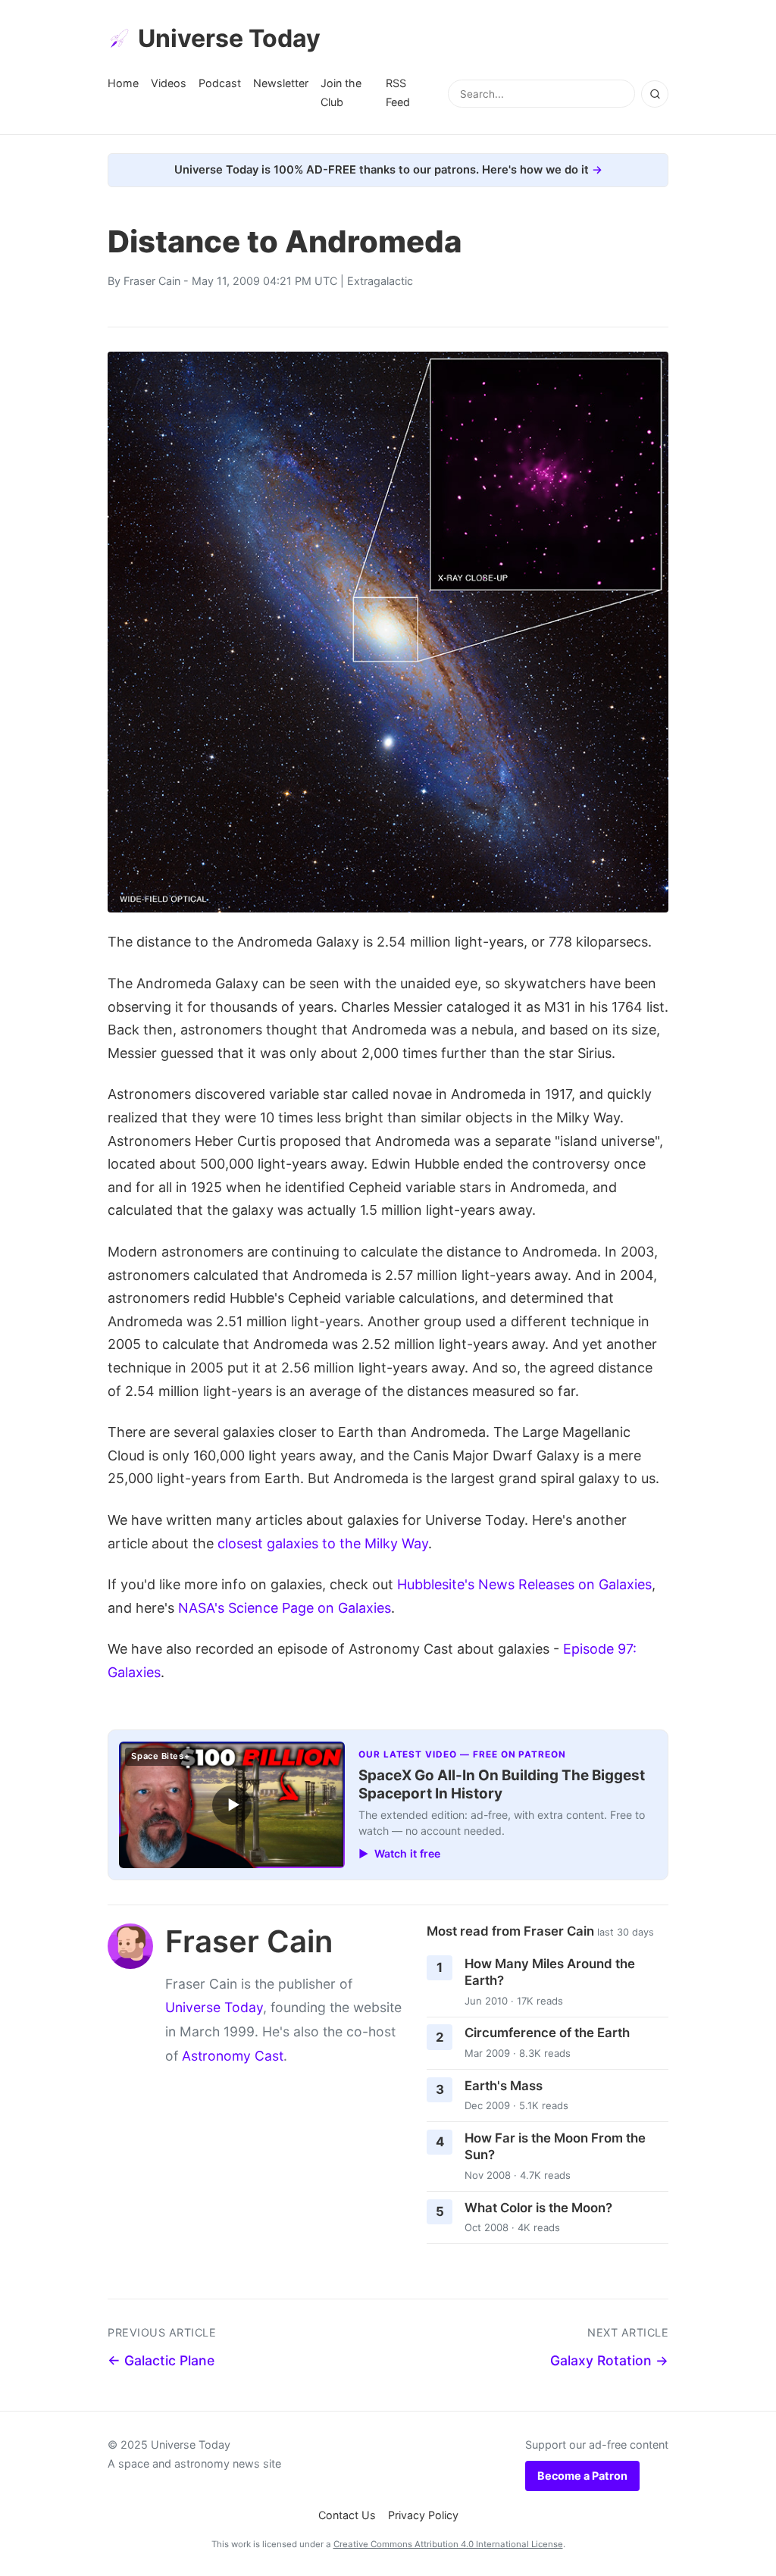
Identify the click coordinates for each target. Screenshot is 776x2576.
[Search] (655, 94)
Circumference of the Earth (547, 2033)
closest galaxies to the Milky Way (323, 1543)
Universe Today (229, 38)
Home (123, 83)
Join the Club (341, 92)
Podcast (220, 83)
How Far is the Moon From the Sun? (555, 2147)
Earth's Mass (504, 2086)
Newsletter (281, 83)
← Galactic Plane (161, 2360)
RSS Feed (398, 92)
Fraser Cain (152, 281)
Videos (169, 83)
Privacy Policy (423, 2515)
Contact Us (347, 2515)
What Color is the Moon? (538, 2208)
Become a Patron (582, 2476)
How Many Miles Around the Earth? (550, 1972)
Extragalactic (380, 281)
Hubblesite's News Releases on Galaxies (524, 1584)
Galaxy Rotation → (609, 2360)
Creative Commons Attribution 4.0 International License (448, 2544)
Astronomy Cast (233, 2056)
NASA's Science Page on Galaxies (285, 1608)
